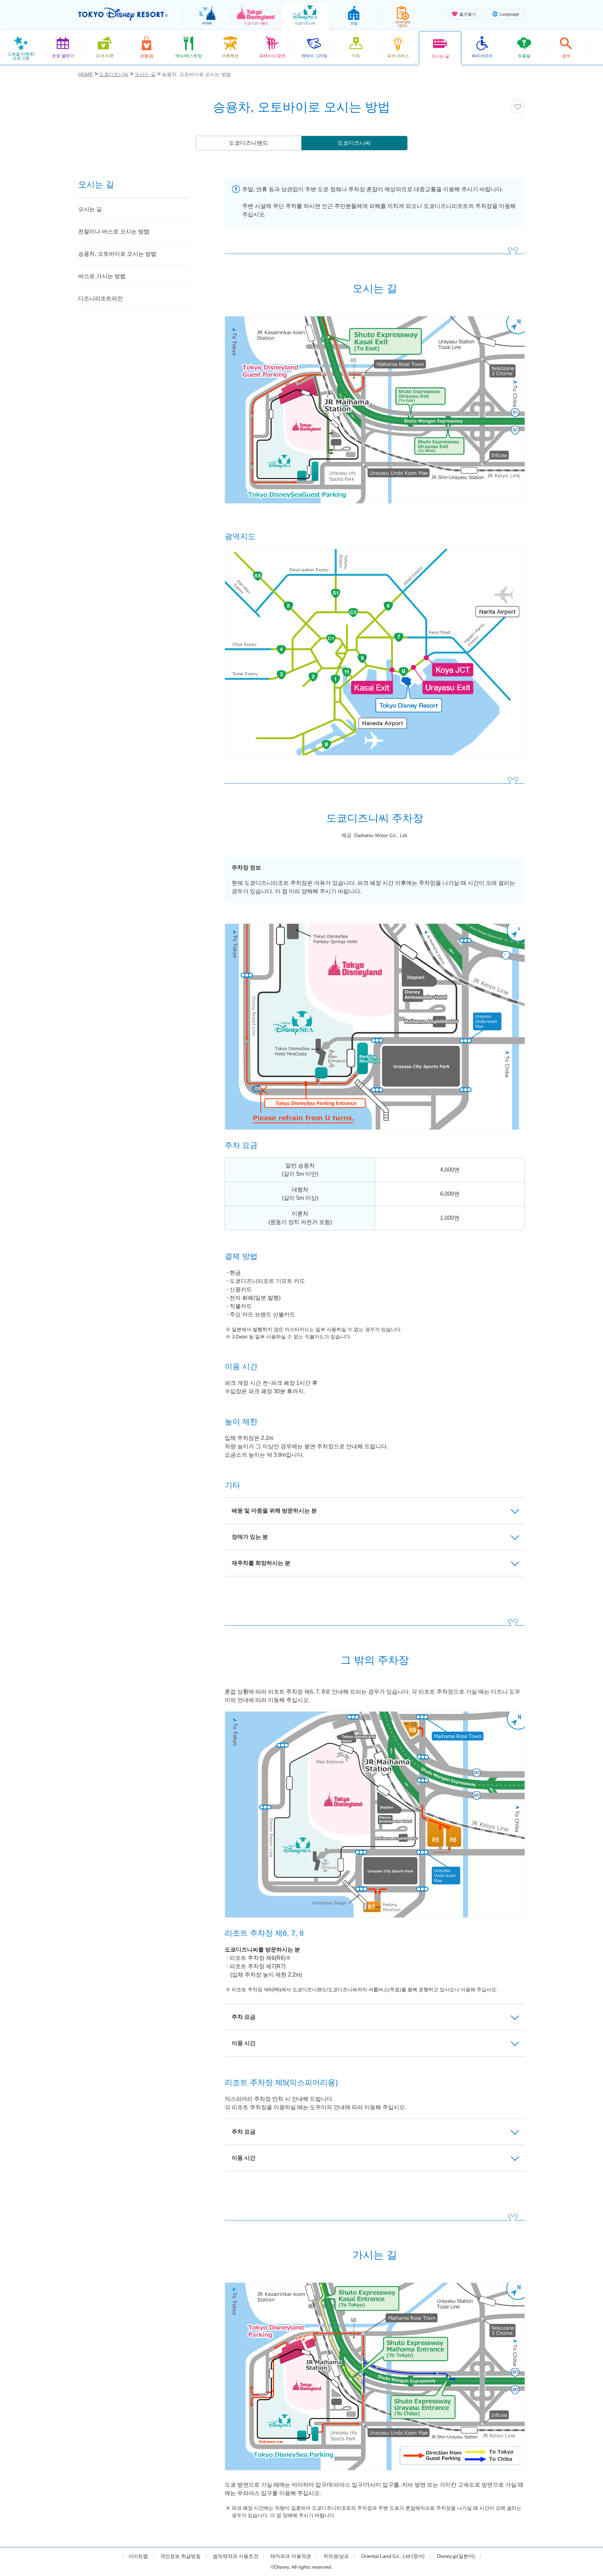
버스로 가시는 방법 (102, 276)
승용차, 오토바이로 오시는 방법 (117, 254)
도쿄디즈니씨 (354, 143)
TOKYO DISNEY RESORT (123, 14)
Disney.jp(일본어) (456, 2556)
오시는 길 (90, 209)
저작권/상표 (336, 2556)
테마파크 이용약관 (291, 2556)
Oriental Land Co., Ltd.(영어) (393, 2556)
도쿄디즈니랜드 (248, 143)
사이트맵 (138, 2556)
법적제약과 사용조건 (236, 2556)
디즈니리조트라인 (100, 298)
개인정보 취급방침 (180, 2556)
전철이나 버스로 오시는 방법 (114, 232)
